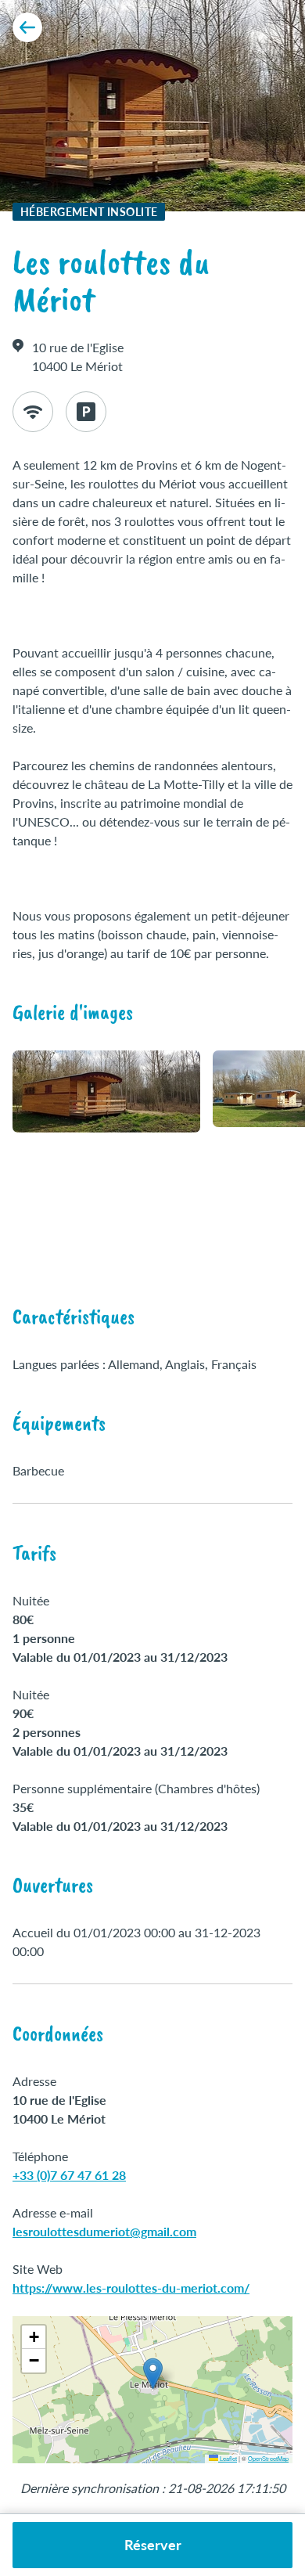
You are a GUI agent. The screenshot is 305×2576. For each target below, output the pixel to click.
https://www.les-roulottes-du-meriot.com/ (131, 2288)
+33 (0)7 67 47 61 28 (69, 2175)
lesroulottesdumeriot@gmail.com (104, 2231)
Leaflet (228, 2458)
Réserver (153, 2545)
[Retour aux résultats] (27, 27)
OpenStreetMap (268, 2458)
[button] (153, 2374)
